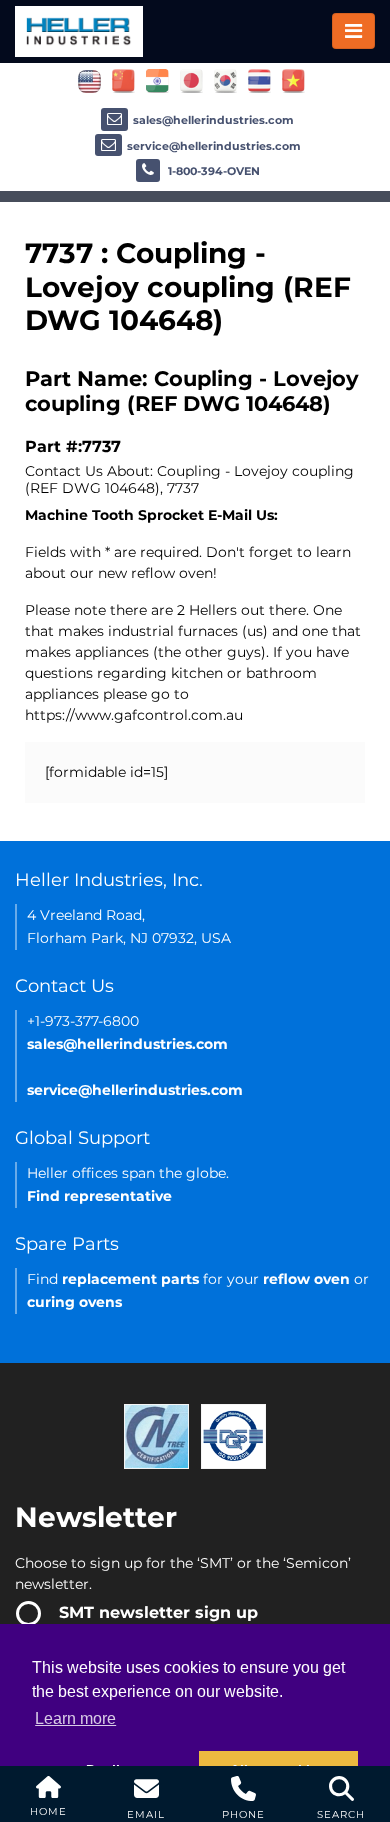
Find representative (99, 1196)
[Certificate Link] (156, 1435)
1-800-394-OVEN (212, 171)
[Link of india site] (157, 80)
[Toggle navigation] (353, 31)
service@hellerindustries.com (214, 146)
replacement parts (130, 1279)
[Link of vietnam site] (293, 80)
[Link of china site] (123, 80)
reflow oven (306, 1279)
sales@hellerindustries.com (213, 120)
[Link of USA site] (89, 80)
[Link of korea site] (225, 80)
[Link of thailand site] (259, 80)
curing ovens (74, 1302)
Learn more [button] (75, 1718)
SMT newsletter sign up (158, 1612)
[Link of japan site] (191, 80)
